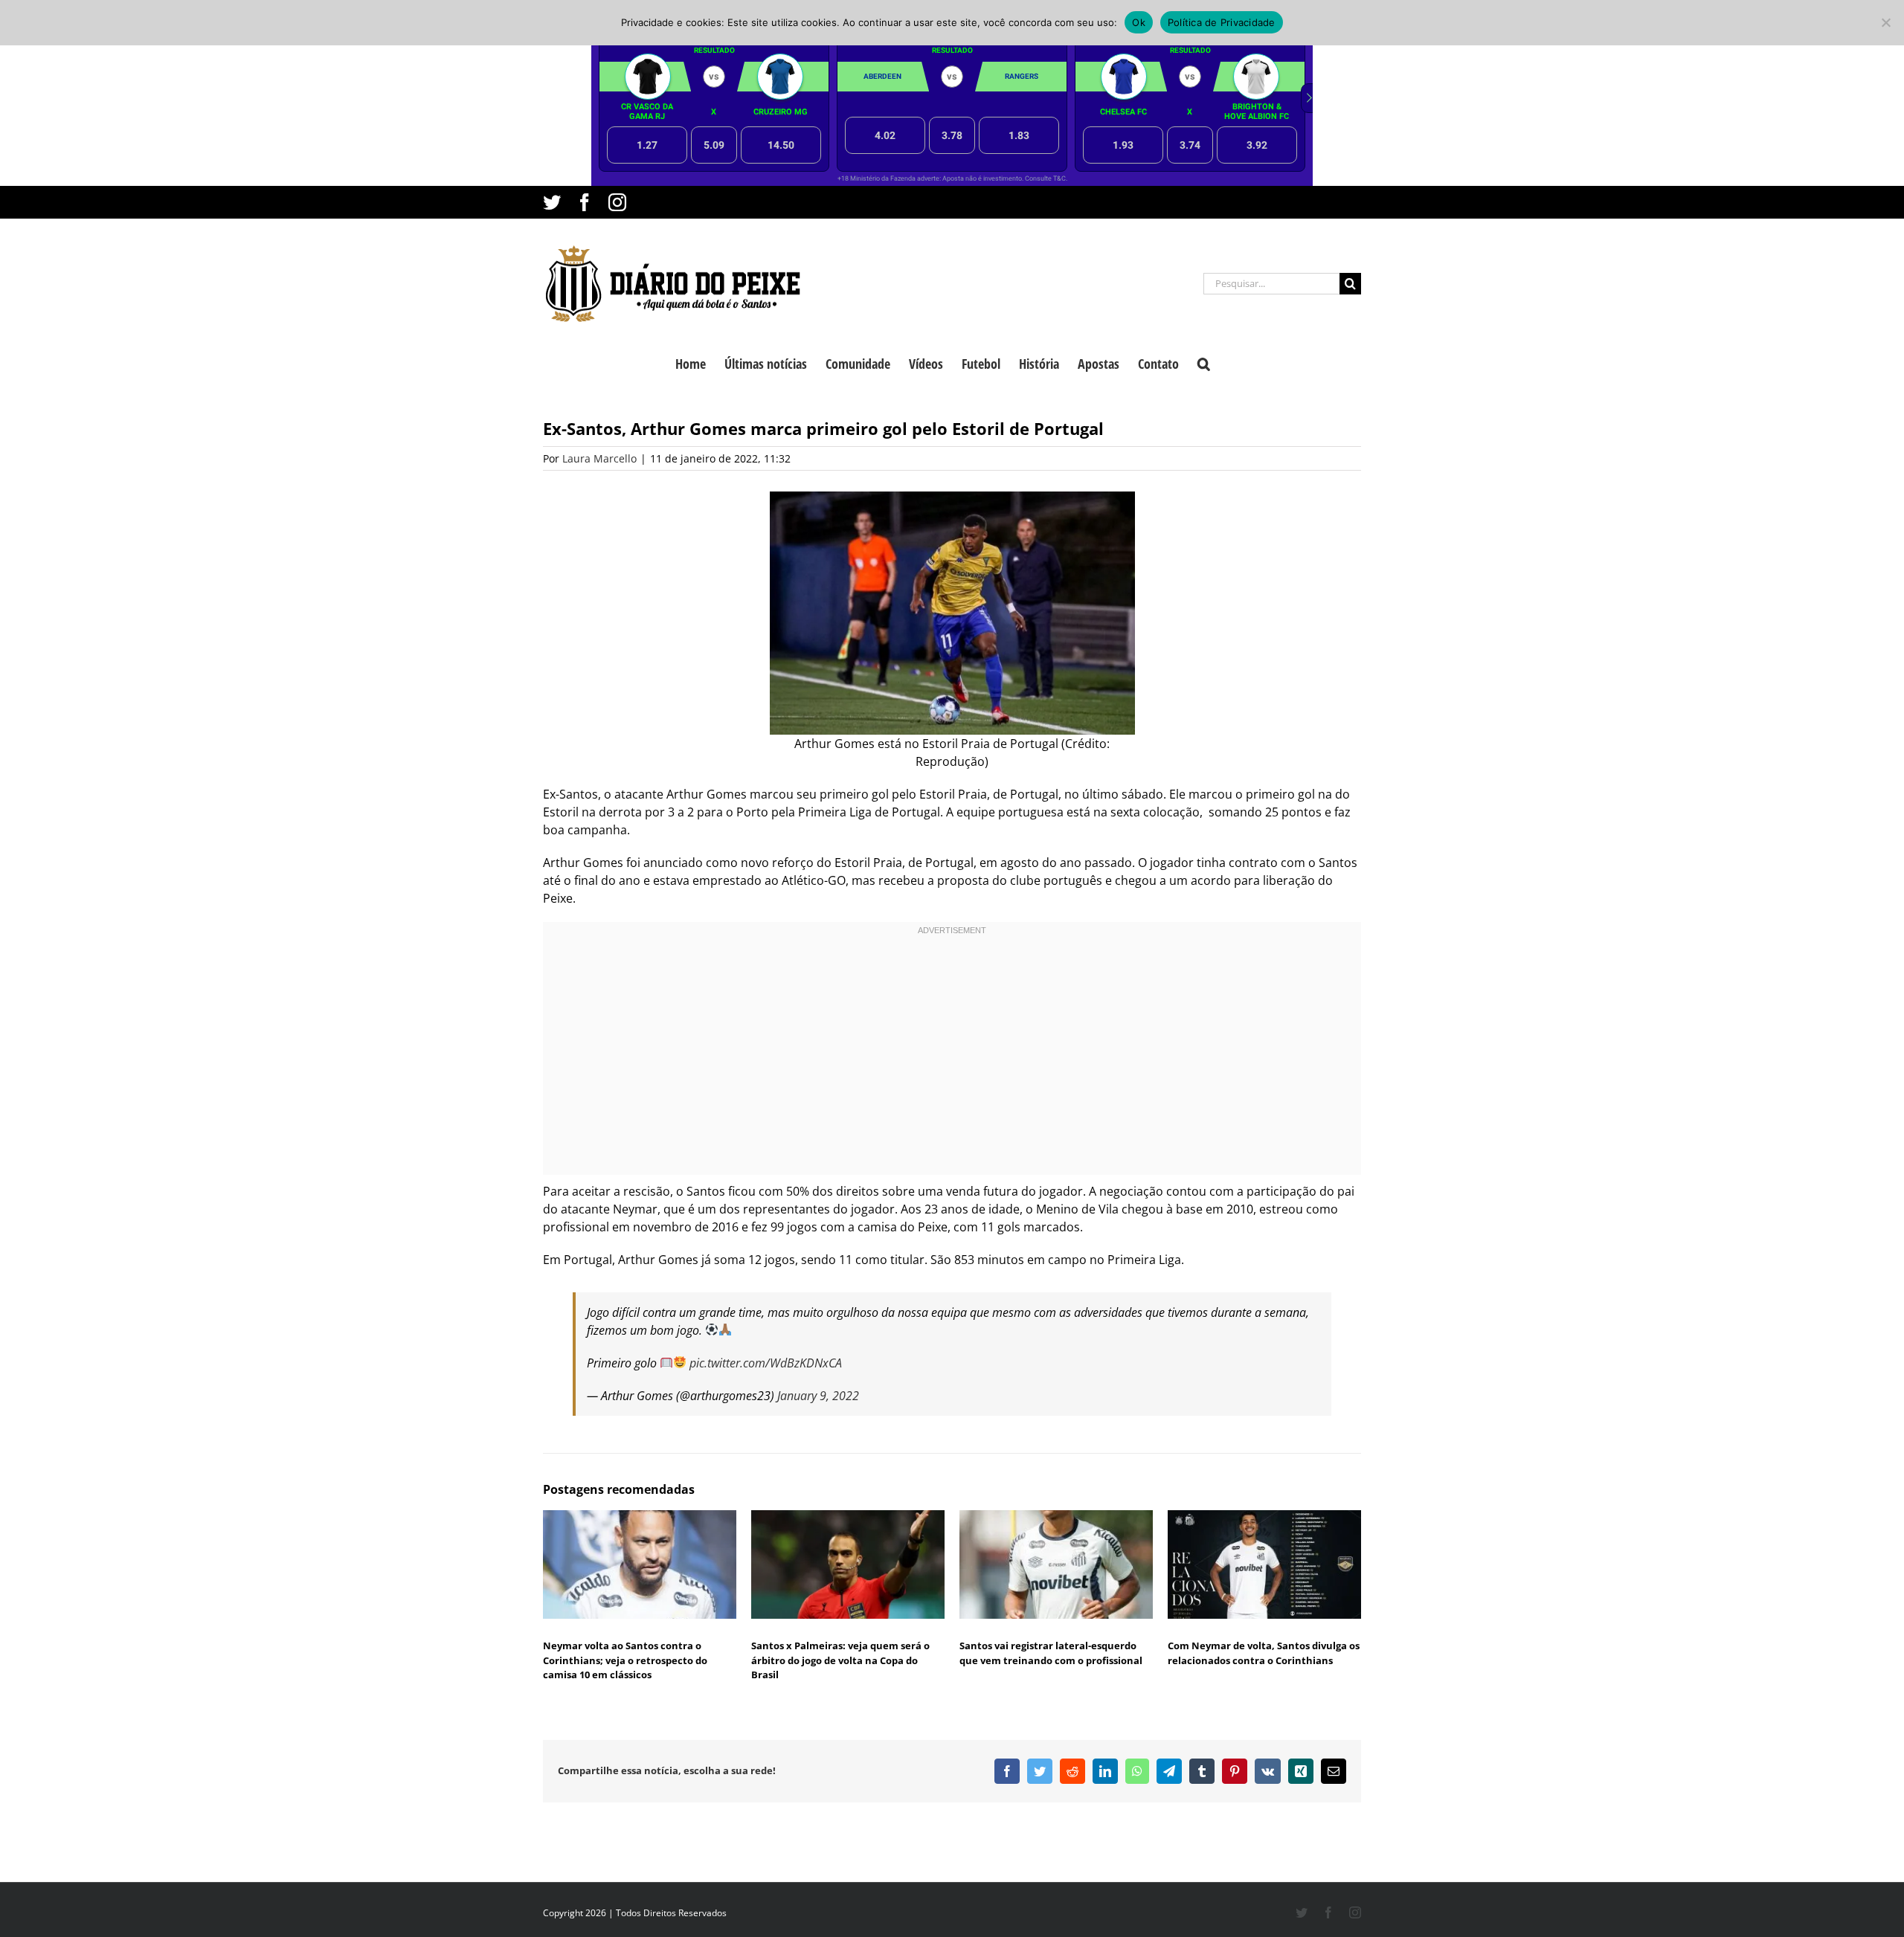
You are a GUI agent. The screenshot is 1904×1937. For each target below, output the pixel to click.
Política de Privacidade (1222, 22)
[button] (1204, 362)
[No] (1885, 22)
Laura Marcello (599, 458)
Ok (1139, 22)
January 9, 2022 (818, 1396)
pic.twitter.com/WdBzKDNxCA (766, 1363)
